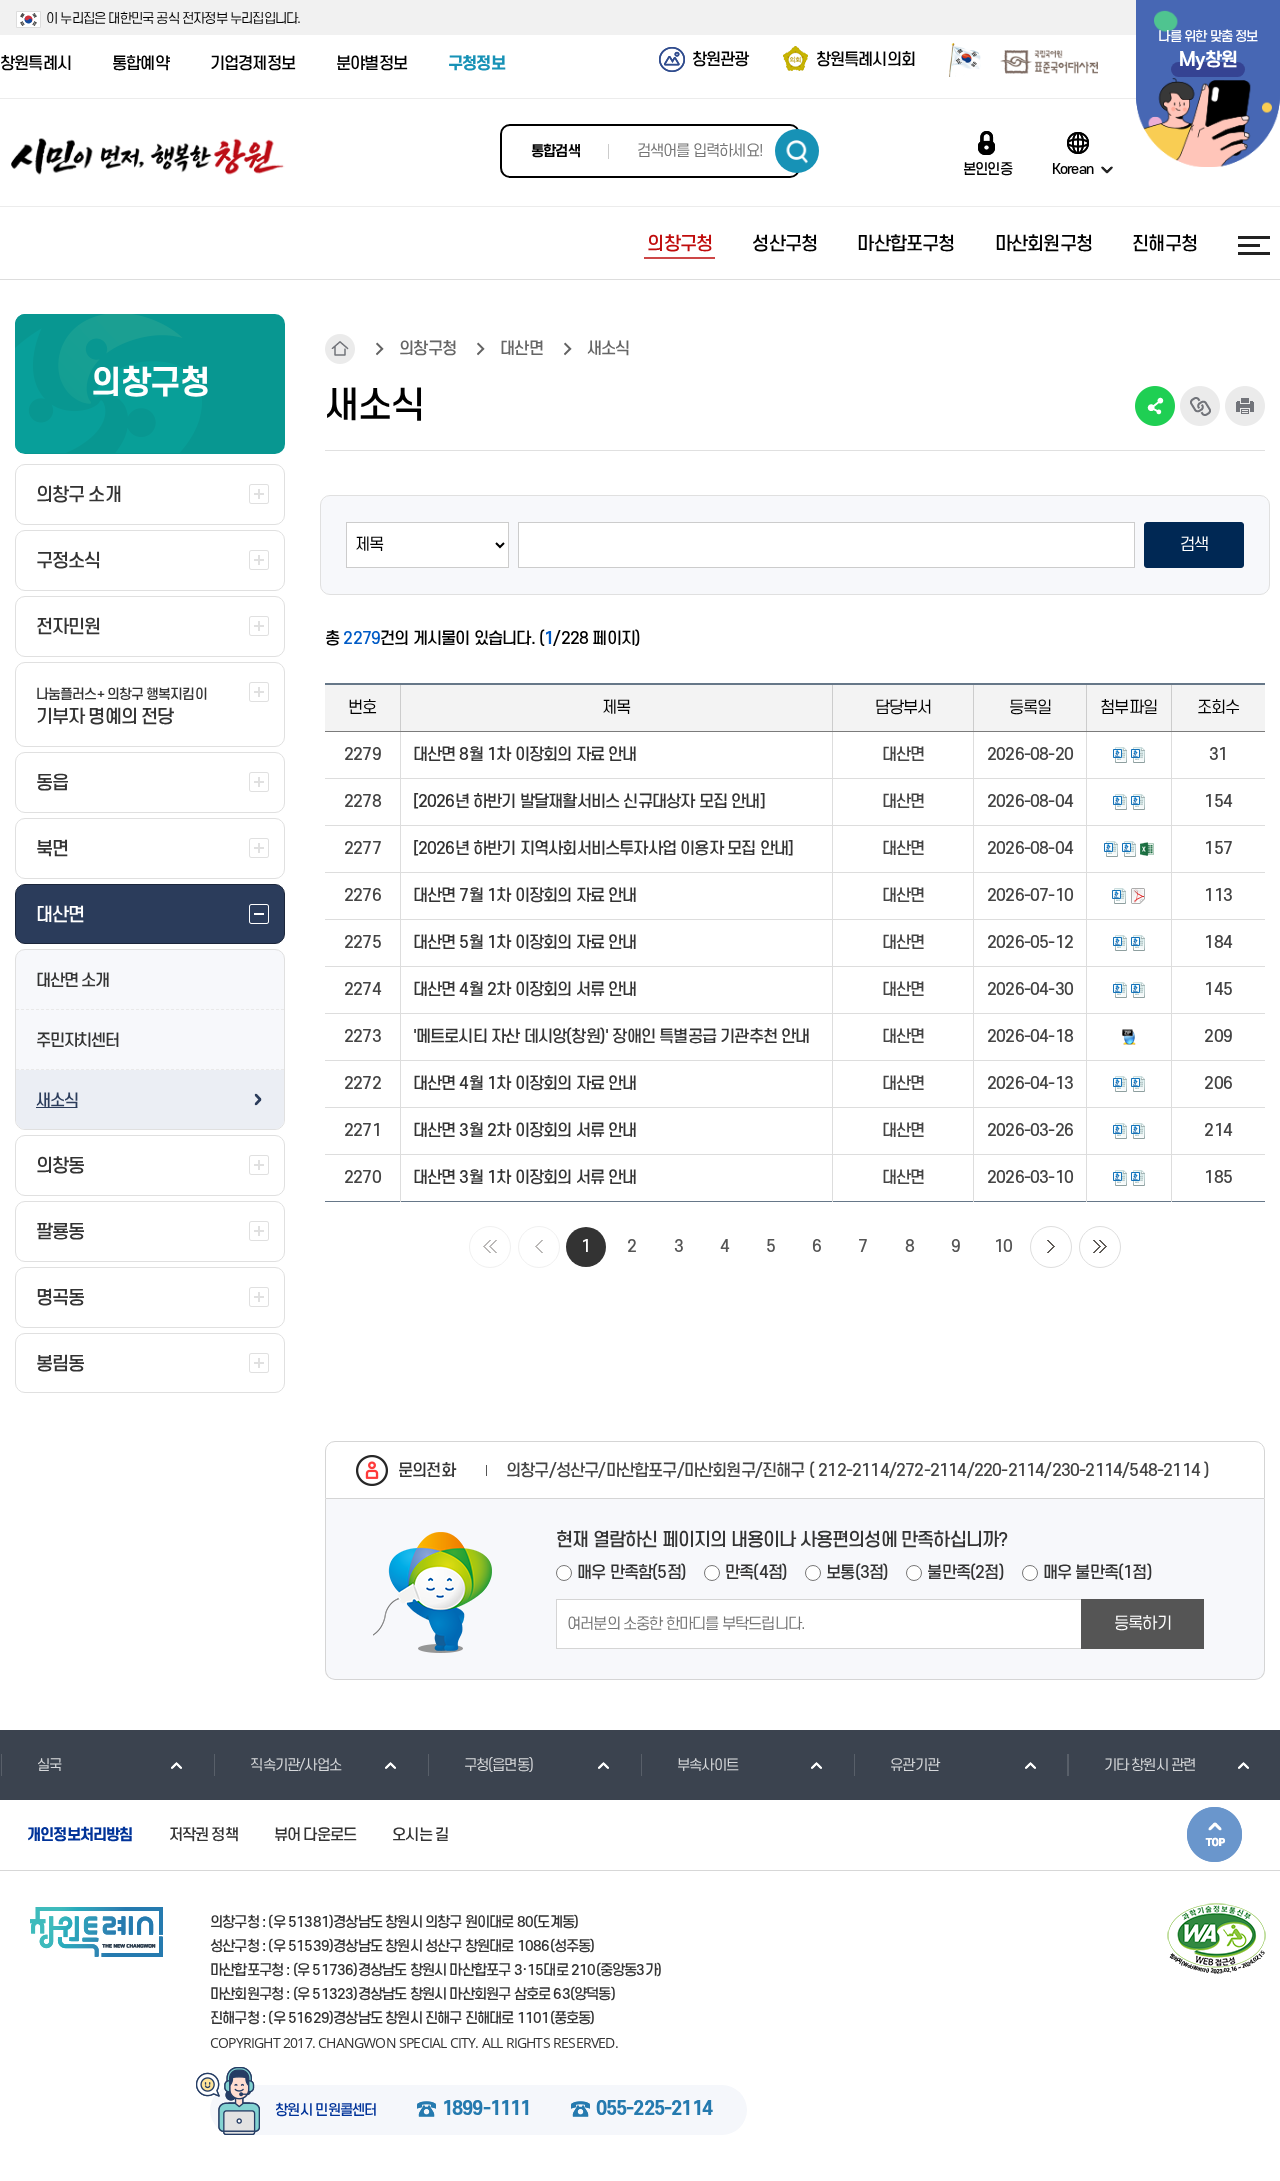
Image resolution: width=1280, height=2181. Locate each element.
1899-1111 (486, 2110)
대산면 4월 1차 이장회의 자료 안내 (525, 1084)
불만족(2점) (965, 1573)
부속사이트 (707, 1765)
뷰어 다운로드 (315, 1835)
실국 (49, 1765)
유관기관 (914, 1765)
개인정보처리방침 (80, 1835)
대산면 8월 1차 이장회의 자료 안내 (525, 755)
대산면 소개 (72, 981)
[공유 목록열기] (1155, 406)
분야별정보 (371, 64)
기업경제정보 (252, 64)
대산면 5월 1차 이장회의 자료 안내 (525, 943)
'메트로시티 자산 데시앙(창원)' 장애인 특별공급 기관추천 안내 (611, 1037)
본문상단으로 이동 (1214, 1834)
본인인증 (987, 169)
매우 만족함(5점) (631, 1573)
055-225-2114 (654, 2110)
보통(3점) (857, 1573)
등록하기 (1142, 1624)
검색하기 (797, 151)
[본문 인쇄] (1245, 406)
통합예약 (140, 64)
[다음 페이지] (1051, 1247)
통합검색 (555, 151)
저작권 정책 (203, 1835)
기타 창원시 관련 (1150, 1765)
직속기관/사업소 (295, 1765)
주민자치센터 (77, 1041)
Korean (1072, 169)
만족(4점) (756, 1573)
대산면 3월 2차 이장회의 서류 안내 (525, 1131)
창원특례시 (35, 64)
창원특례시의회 (865, 60)
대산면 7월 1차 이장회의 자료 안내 (525, 896)
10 (1003, 1247)
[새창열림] (957, 63)
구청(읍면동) (498, 1765)
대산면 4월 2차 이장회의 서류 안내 (525, 990)
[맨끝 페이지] (1100, 1247)
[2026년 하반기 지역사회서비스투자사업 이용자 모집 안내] (603, 849)
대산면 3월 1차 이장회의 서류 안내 (525, 1178)
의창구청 (427, 349)
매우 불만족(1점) (1097, 1573)
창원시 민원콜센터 (326, 2111)
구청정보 (476, 64)
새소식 (56, 1101)
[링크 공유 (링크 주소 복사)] (1200, 406)
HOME (340, 349)
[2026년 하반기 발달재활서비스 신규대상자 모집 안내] (589, 802)
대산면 (521, 349)
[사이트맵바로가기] (1254, 245)
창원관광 (720, 60)
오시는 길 (420, 1835)
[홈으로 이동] (147, 156)
